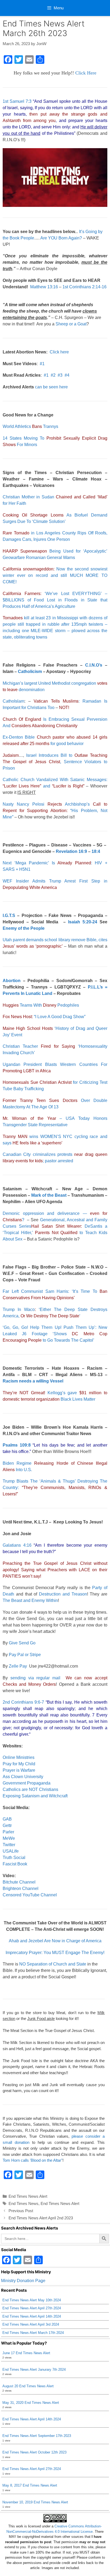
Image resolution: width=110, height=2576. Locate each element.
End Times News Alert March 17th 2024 (33, 2333)
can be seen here (51, 387)
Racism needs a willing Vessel (33, 1381)
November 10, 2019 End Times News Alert (35, 2502)
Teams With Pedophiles (41, 1005)
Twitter (9, 1845)
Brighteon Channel (21, 1888)
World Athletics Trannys (30, 426)
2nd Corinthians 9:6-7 (23, 1702)
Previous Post (21, 2211)
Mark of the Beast (49, 1195)
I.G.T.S (9, 915)
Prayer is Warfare (19, 1770)
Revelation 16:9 (71, 851)
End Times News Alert (28, 2196)
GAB (7, 1819)
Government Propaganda (27, 1783)
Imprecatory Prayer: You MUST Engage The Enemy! (55, 1953)
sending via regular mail (35, 1678)
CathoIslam (13, 701)
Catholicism (30, 671)
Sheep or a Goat (71, 324)
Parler (8, 1832)
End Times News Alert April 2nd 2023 (41, 2218)
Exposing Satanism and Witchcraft (35, 1796)
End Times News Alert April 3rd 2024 (31, 2324)
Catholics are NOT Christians (30, 1789)
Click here (59, 352)
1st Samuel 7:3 (17, 101)
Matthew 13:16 (44, 287)
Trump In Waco (19, 1309)
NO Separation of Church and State (53, 1964)
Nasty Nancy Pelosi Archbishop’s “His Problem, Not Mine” (55, 811)
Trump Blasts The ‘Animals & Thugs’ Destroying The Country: (55, 1488)
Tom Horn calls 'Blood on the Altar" (33, 2160)
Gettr (7, 1825)
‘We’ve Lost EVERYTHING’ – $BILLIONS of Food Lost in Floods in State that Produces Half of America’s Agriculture (55, 600)
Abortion (12, 981)
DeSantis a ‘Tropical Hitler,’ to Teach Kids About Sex (55, 1233)
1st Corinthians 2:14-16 (85, 287)
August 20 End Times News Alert (28, 2386)
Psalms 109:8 (17, 1445)
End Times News (23, 2203)
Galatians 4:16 (17, 1545)
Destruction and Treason (63, 1594)
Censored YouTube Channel (30, 1895)
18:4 (96, 851)
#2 (53, 375)
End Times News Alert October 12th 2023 (34, 2452)
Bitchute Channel (19, 1882)
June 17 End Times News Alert (26, 2353)
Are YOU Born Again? (61, 238)
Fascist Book (15, 1864)
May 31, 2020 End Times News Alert (31, 2403)
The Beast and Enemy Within (30, 1600)
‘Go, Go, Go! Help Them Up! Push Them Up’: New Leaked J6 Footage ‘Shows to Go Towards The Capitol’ (55, 1334)
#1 (42, 364)
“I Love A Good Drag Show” (44, 1017)
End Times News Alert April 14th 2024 (32, 2316)
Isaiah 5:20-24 (83, 922)
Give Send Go (22, 1643)
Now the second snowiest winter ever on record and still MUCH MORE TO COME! (55, 575)
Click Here (86, 73)
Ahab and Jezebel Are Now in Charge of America (55, 1941)
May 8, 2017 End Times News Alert (30, 2485)
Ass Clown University (23, 1777)
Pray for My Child (19, 1764)
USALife (11, 1851)
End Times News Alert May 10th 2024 (32, 2300)
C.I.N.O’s (94, 665)
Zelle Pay (18, 1666)
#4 (67, 375)
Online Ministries (19, 1757)
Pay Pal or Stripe (25, 1655)
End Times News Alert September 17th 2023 (37, 2436)
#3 (60, 375)
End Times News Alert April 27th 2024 (32, 2308)
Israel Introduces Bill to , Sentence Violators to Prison (55, 762)
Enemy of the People (24, 928)
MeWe (9, 1838)
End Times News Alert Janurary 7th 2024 (34, 2370)
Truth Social (14, 1858)
